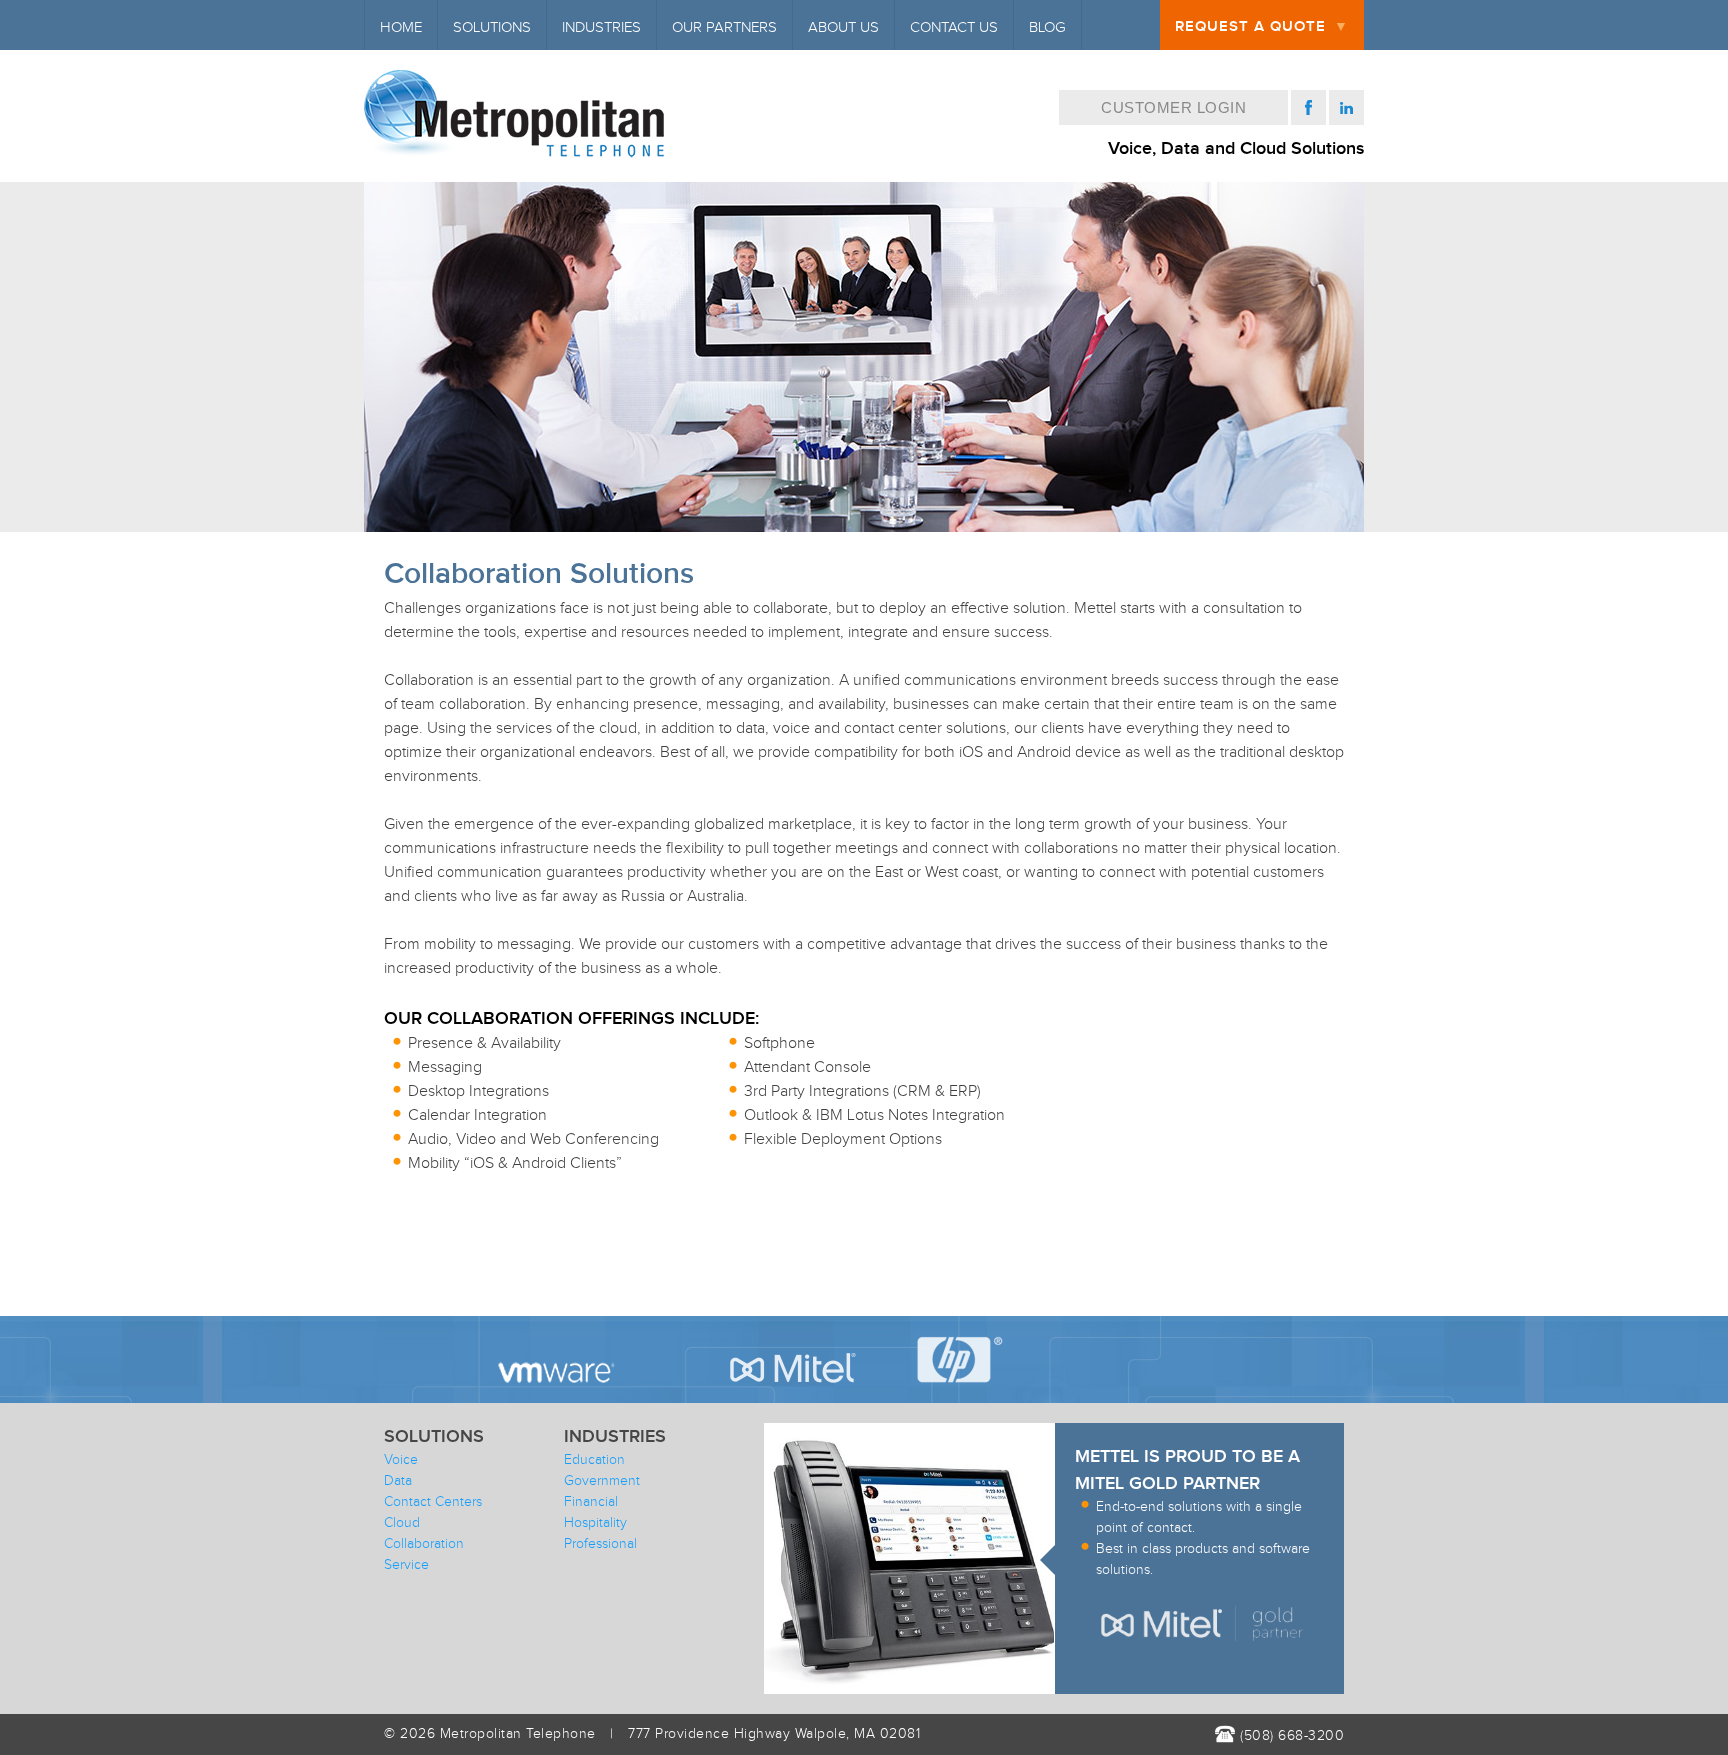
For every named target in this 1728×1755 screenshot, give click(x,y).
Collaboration (424, 1544)
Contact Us (954, 27)
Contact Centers (433, 1502)
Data (398, 1481)
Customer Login (1173, 107)
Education (594, 1460)
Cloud (402, 1523)
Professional (600, 1544)
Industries (601, 27)
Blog (1047, 27)
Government (602, 1481)
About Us (843, 27)
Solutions (492, 27)
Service (406, 1565)
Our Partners (724, 27)
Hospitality (595, 1523)
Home (401, 27)
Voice (401, 1460)
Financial (591, 1502)
